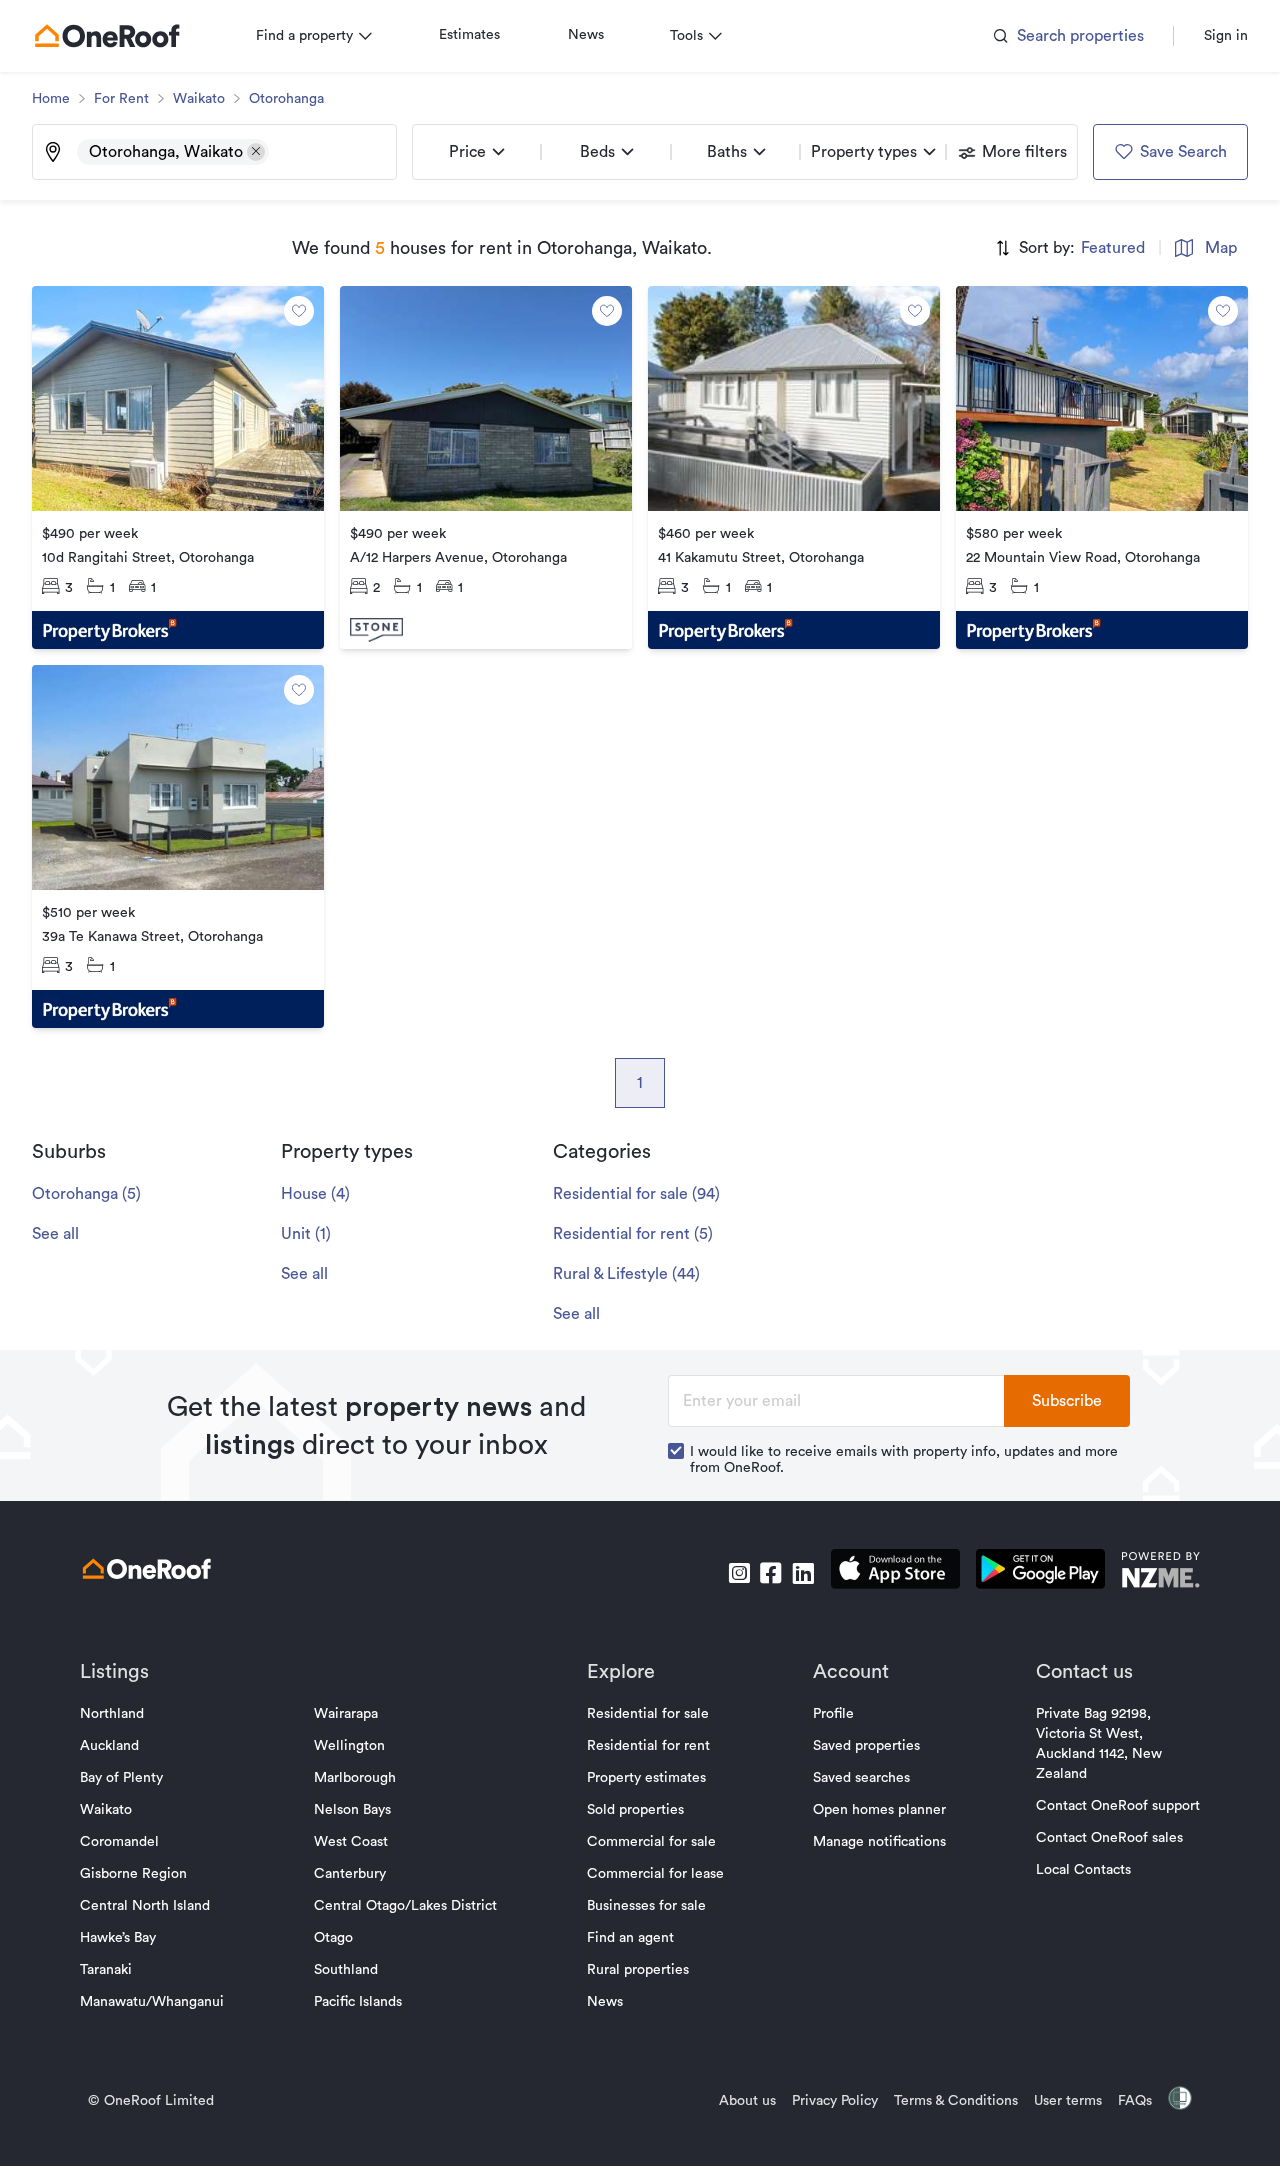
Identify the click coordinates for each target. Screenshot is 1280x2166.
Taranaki (106, 1970)
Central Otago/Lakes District (405, 1906)
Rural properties (638, 1970)
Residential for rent (648, 1746)
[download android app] (1040, 1572)
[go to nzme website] (1160, 1572)
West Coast (351, 1842)
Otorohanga (286, 99)
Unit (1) (306, 1234)
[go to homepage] (107, 36)
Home (51, 99)
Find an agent (630, 1938)
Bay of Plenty (121, 1778)
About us (747, 2101)
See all (55, 1234)
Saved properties (866, 1746)
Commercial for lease (655, 1874)
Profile (833, 1714)
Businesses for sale (646, 1906)
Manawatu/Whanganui (152, 2002)
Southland (346, 1970)
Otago (333, 1938)
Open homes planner (879, 1810)
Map (1221, 248)
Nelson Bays (352, 1810)
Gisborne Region (133, 1874)
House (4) (315, 1194)
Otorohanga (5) (86, 1194)
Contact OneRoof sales (1109, 1838)
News (586, 35)
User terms (1068, 2101)
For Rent (121, 99)
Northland (112, 1714)
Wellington (349, 1746)
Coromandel (119, 1842)
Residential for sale (648, 1714)
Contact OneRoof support (1118, 1806)
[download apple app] (895, 1572)
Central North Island (145, 1906)
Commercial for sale (651, 1842)
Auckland (109, 1746)
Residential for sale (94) (636, 1194)
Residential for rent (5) (633, 1234)
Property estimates (646, 1778)
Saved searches (861, 1778)
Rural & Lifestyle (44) (626, 1274)
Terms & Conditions (956, 2101)
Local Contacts (1083, 1870)
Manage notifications (879, 1842)
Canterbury (350, 1874)
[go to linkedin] (803, 1573)
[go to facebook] (771, 1573)
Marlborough (355, 1778)
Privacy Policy (835, 2101)
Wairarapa (346, 1714)
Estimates (469, 35)
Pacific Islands (358, 2002)
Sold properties (635, 1810)
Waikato (199, 99)
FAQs (1135, 2101)
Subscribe (1067, 1401)
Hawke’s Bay (118, 1938)
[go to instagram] (739, 1573)
